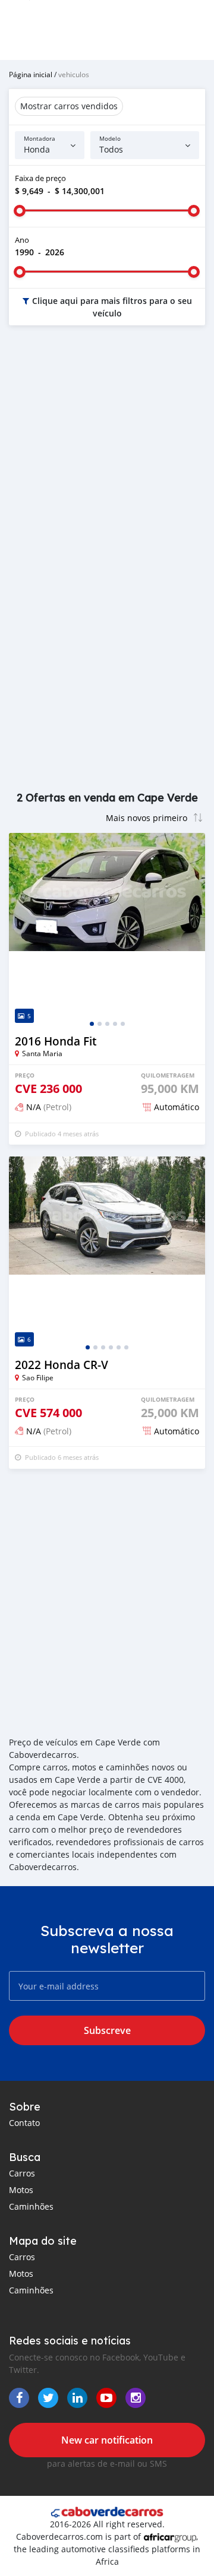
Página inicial (31, 74)
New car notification (107, 2440)
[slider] (20, 211)
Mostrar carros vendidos (69, 106)
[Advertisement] (107, 453)
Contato (24, 2123)
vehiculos (74, 74)
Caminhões (31, 2206)
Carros (22, 2173)
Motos (21, 2190)
